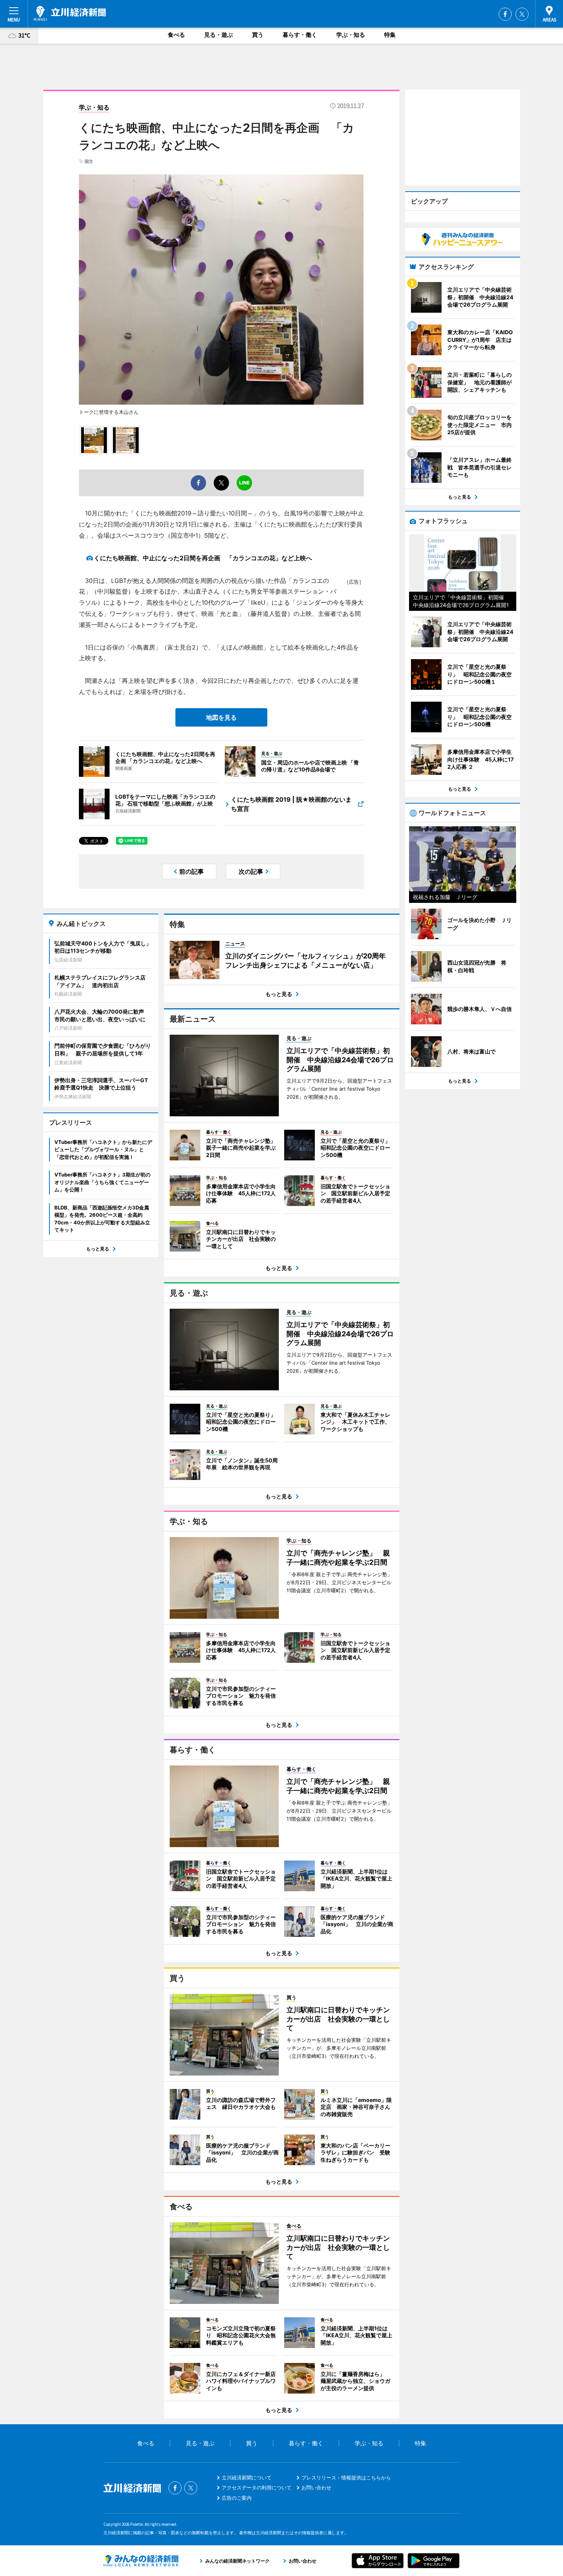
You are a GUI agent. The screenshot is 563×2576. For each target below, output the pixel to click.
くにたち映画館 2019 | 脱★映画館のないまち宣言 (291, 804)
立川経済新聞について (247, 2478)
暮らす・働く (300, 35)
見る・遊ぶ (218, 35)
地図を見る (221, 717)
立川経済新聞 (70, 13)
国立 (89, 161)
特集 (390, 35)
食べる (176, 35)
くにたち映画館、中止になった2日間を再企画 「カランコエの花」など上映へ (203, 558)
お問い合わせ (316, 2487)
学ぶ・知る (351, 35)
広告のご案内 (237, 2498)
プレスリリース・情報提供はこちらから (346, 2478)
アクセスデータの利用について (257, 2487)
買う (258, 35)
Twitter (522, 14)
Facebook (505, 14)
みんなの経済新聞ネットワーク (141, 2561)
